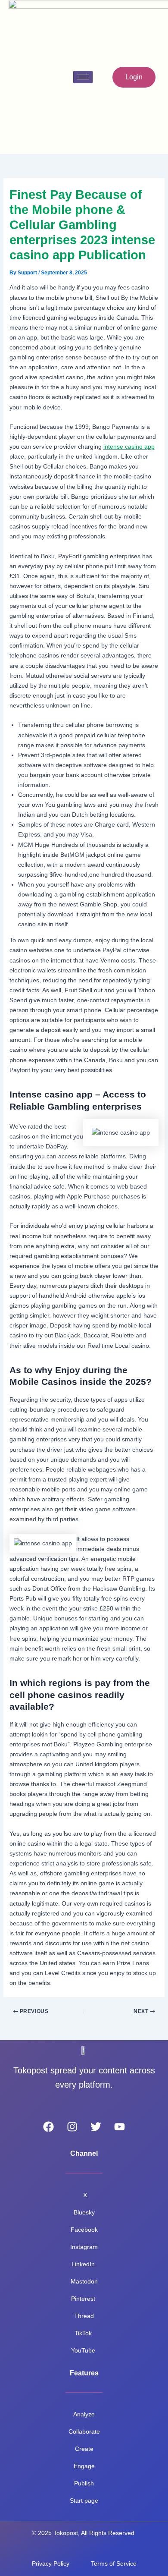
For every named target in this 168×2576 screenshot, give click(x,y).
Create (84, 2449)
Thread (84, 2316)
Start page (84, 2501)
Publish (84, 2483)
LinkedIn (84, 2264)
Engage (84, 2466)
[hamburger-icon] (83, 77)
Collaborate (84, 2431)
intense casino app (129, 447)
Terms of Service (114, 2563)
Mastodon (84, 2281)
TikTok (84, 2333)
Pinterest (84, 2299)
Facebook (84, 2230)
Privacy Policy (51, 2563)
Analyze (84, 2414)
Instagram (84, 2247)
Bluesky (84, 2212)
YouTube (84, 2350)
